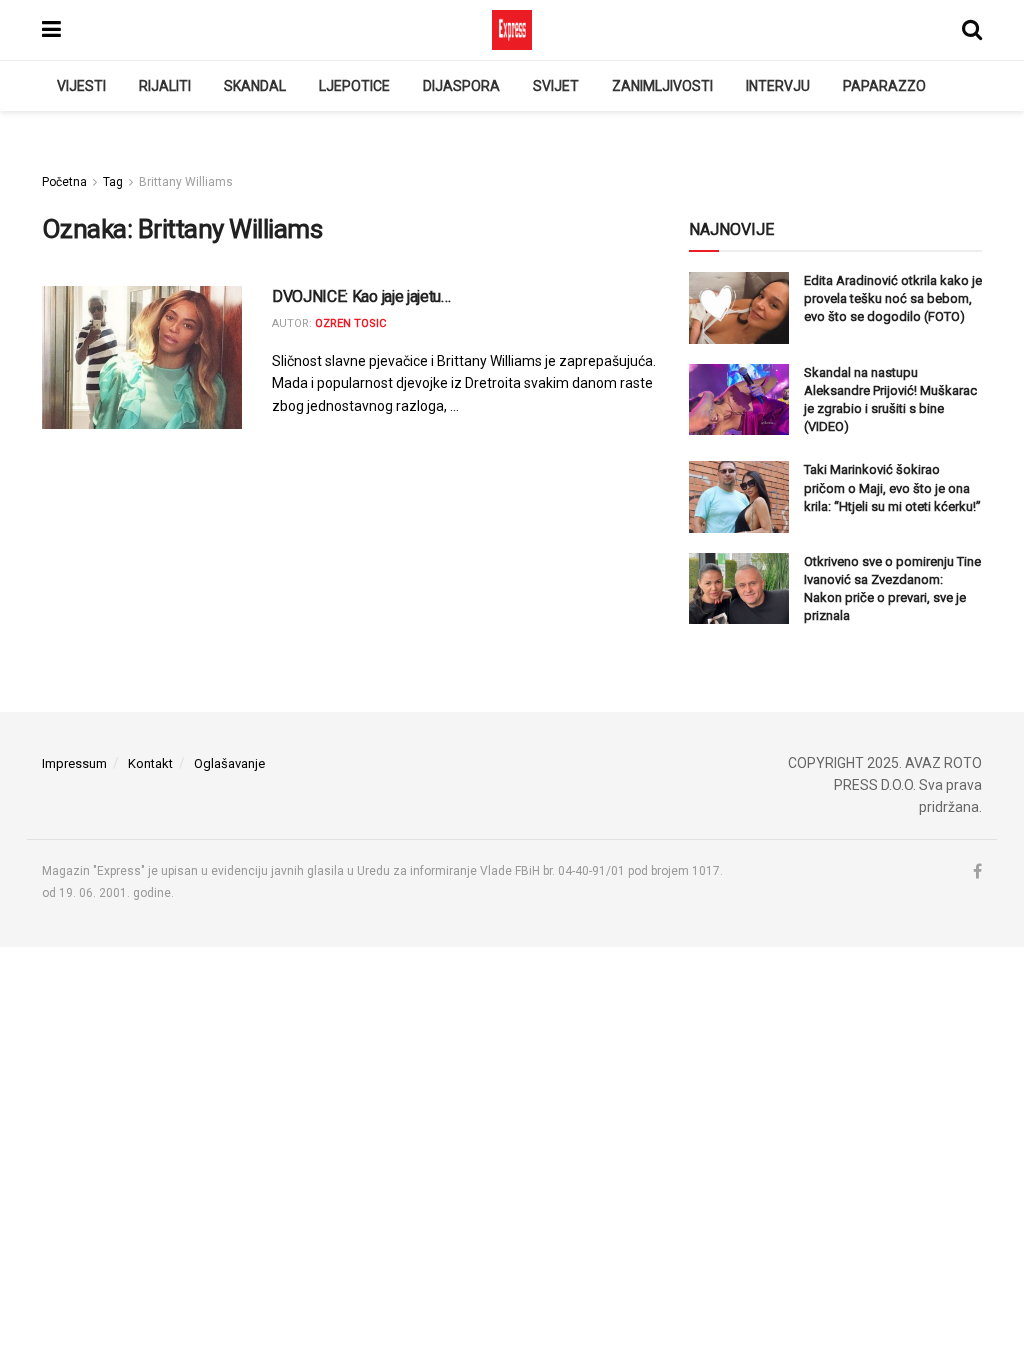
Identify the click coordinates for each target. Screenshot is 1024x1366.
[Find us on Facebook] (977, 872)
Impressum (74, 763)
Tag (113, 182)
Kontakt (150, 763)
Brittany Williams (186, 182)
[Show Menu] (51, 30)
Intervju (778, 86)
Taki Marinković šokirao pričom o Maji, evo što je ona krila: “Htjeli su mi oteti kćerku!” (892, 487)
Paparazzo (884, 86)
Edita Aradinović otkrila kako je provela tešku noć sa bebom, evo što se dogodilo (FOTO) (893, 298)
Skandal (255, 86)
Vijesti (81, 86)
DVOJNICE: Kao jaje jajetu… (361, 296)
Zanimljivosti (662, 86)
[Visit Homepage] (512, 30)
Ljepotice (354, 86)
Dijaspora (461, 86)
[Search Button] (972, 30)
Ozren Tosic (350, 323)
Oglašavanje (229, 763)
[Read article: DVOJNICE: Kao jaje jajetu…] (142, 357)
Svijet (556, 86)
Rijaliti (165, 86)
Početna (64, 182)
